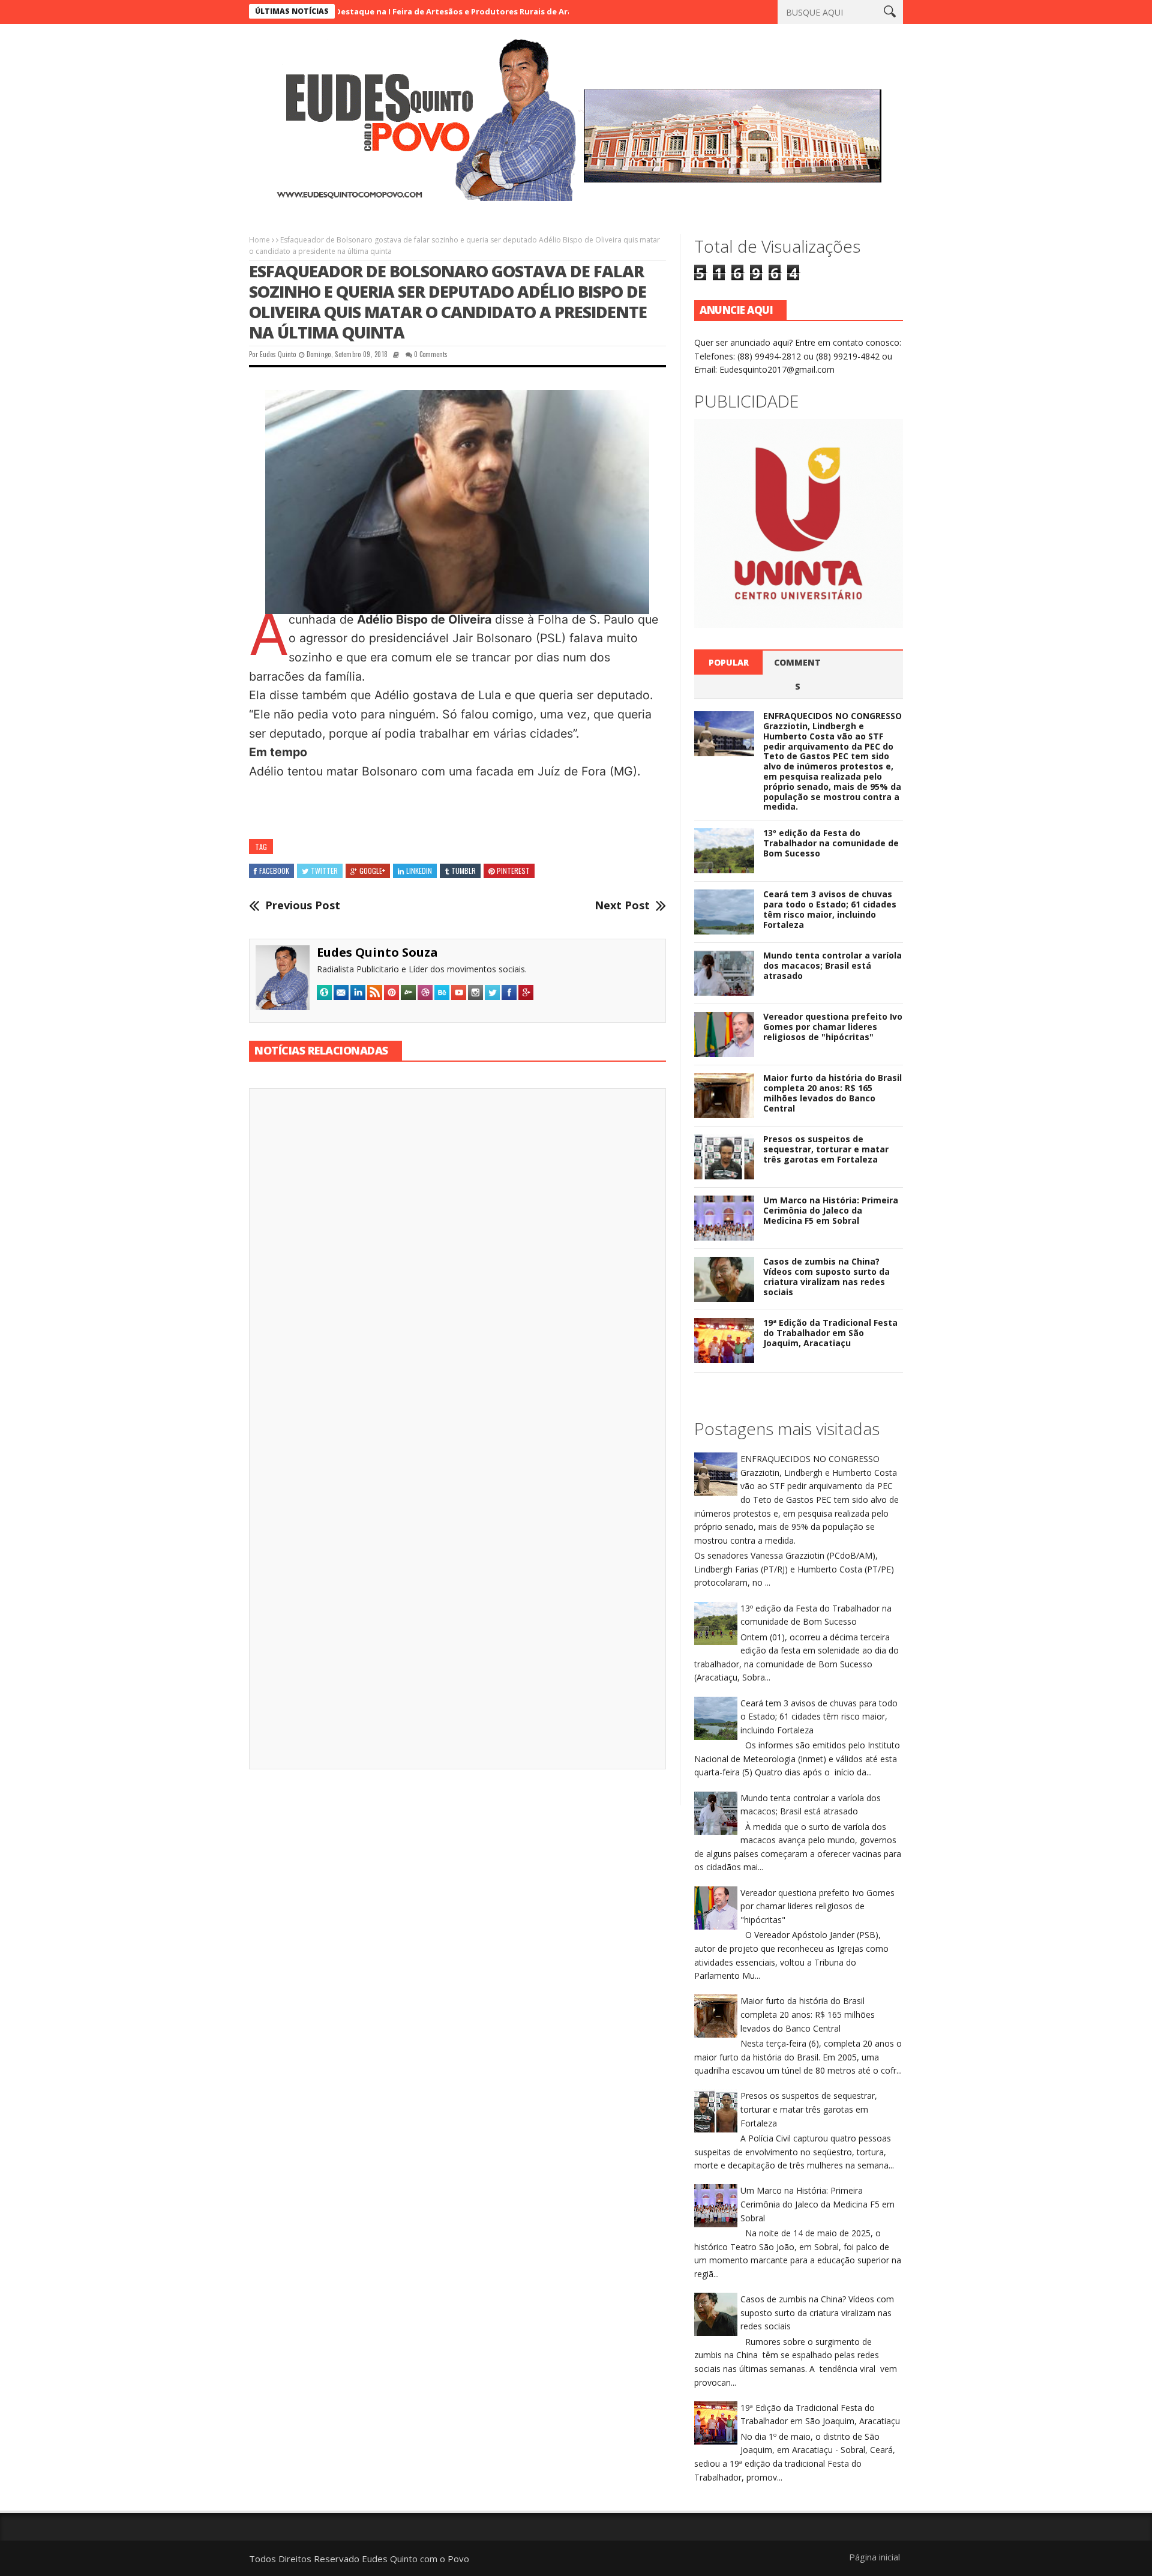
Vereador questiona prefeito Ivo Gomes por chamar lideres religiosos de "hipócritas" (833, 1027)
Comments (797, 674)
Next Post (622, 906)
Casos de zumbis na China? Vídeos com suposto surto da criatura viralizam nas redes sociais (826, 1276)
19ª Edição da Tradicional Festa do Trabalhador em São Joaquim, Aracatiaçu (830, 1333)
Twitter (324, 871)
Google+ (372, 871)
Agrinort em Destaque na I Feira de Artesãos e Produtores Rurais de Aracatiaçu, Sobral (370, 11)
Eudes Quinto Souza (377, 952)
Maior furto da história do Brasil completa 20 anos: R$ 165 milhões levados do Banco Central (832, 1093)
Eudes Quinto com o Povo (415, 2559)
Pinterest (513, 871)
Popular (729, 662)
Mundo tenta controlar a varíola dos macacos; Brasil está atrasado (832, 965)
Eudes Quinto (278, 354)
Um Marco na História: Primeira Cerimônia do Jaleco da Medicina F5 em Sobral (831, 1210)
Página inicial (874, 2557)
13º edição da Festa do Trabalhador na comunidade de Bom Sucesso (831, 843)
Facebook (274, 871)
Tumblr (463, 871)
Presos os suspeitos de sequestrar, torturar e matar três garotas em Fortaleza (826, 1149)
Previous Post (303, 906)
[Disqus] (457, 1265)
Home (259, 240)
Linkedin (419, 871)
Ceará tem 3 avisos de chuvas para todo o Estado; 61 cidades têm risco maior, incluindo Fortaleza (830, 909)
